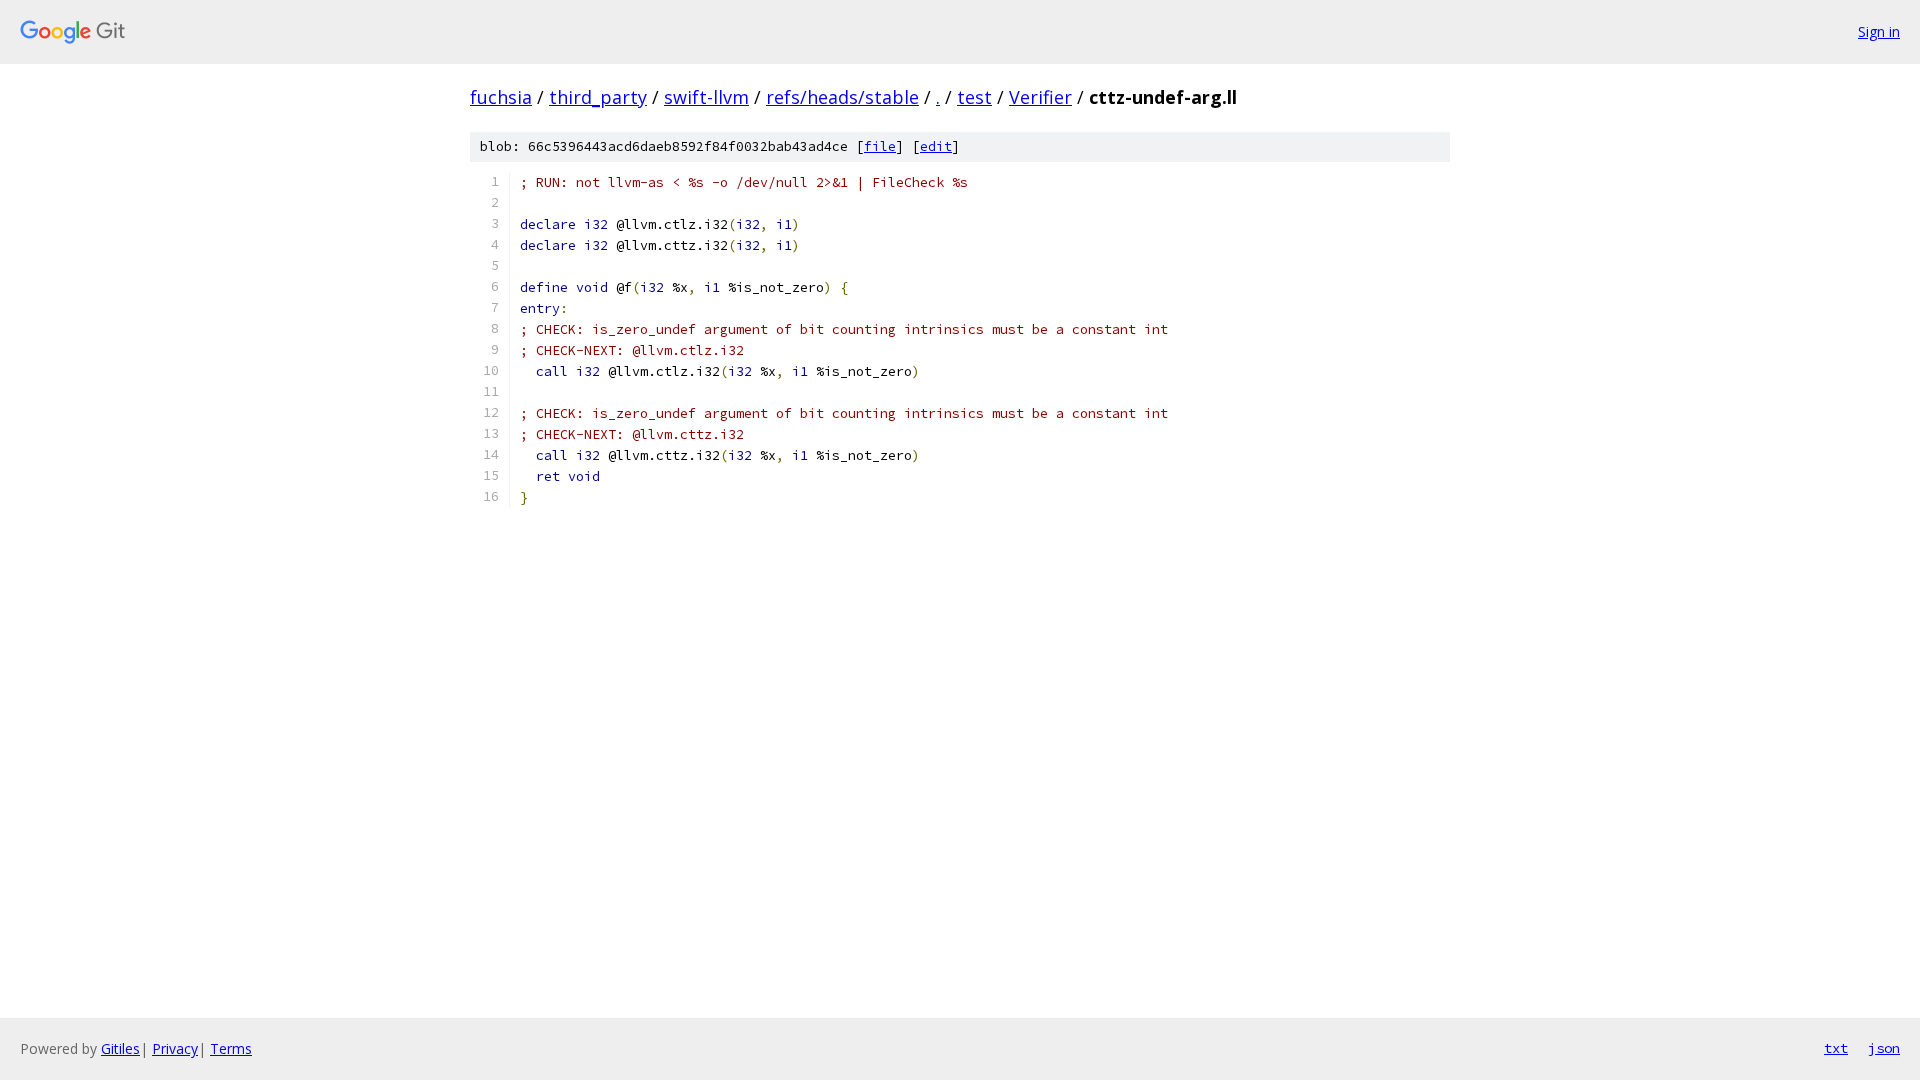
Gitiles (120, 1048)
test (974, 97)
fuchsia (501, 97)
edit (936, 146)
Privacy (175, 1048)
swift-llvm (706, 97)
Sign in (1879, 31)
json (1884, 1048)
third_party (598, 97)
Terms (231, 1048)
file (880, 146)
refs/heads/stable (842, 97)
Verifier (1040, 97)
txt (1836, 1048)
